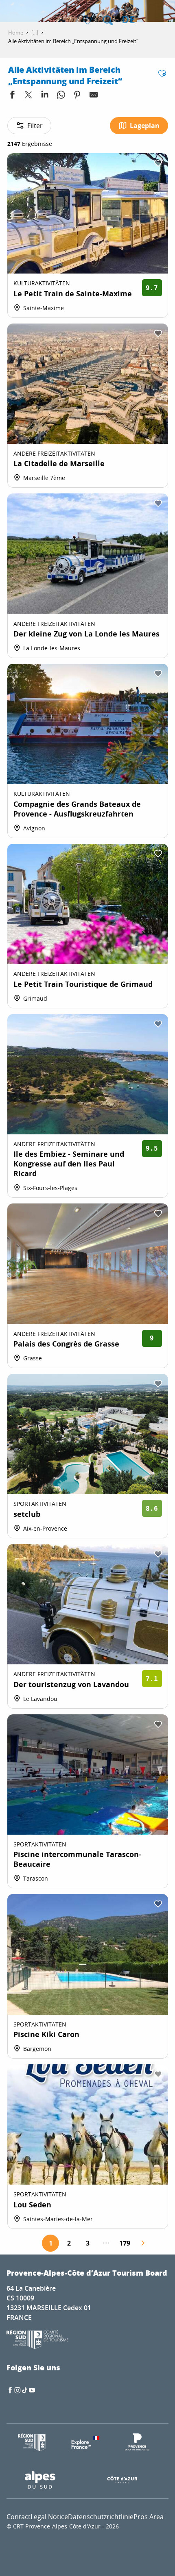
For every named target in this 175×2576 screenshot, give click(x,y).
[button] (108, 20)
